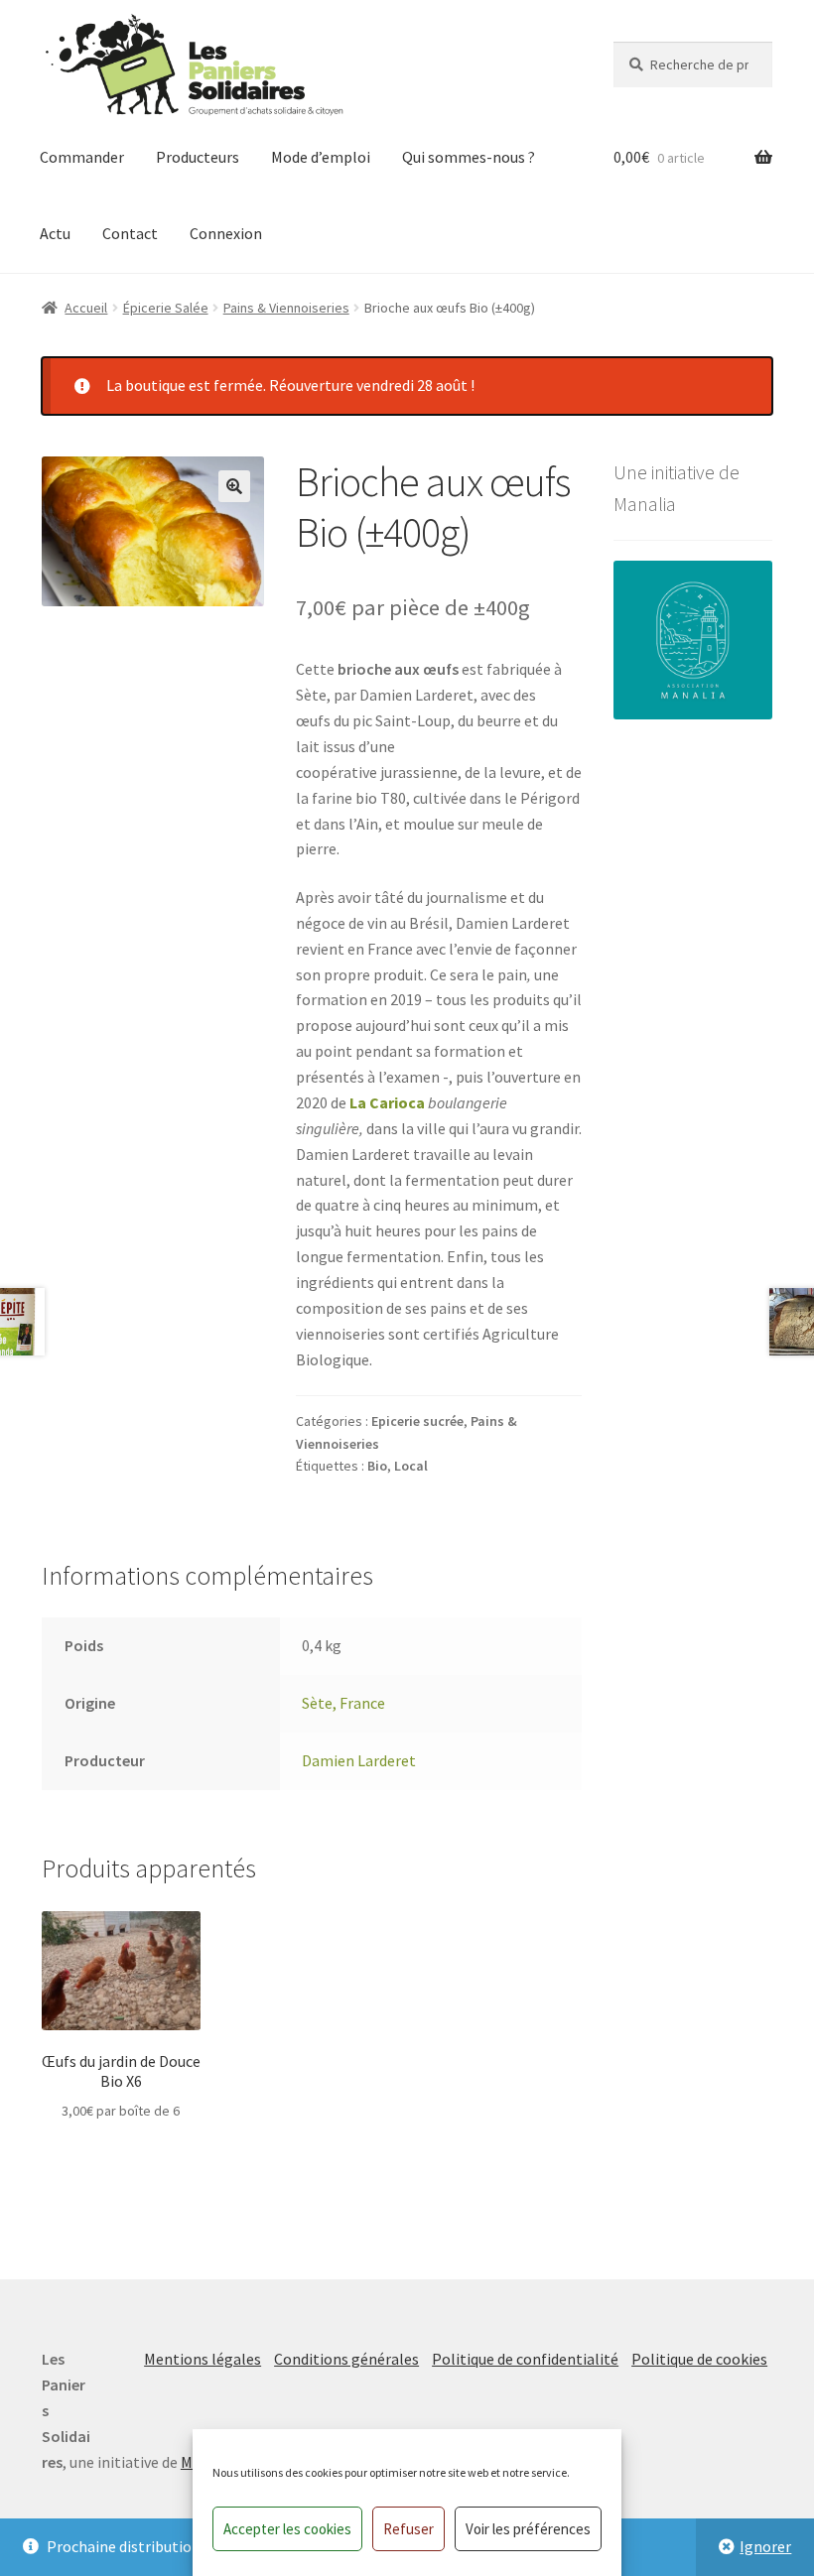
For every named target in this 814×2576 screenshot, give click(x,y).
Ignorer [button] (765, 2546)
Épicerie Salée (166, 308)
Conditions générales (346, 2359)
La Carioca (387, 1102)
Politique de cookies (699, 2359)
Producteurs (198, 157)
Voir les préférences (528, 2529)
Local (411, 1466)
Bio (377, 1466)
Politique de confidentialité (525, 2359)
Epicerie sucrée (417, 1421)
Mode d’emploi (321, 157)
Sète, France (343, 1703)
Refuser (408, 2529)
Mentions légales (203, 2359)
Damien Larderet (359, 1760)
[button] (234, 486)
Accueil (86, 308)
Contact (130, 233)
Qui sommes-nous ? (469, 157)
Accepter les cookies (287, 2529)
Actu (55, 233)
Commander (82, 157)
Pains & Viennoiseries (286, 308)
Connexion (226, 233)
